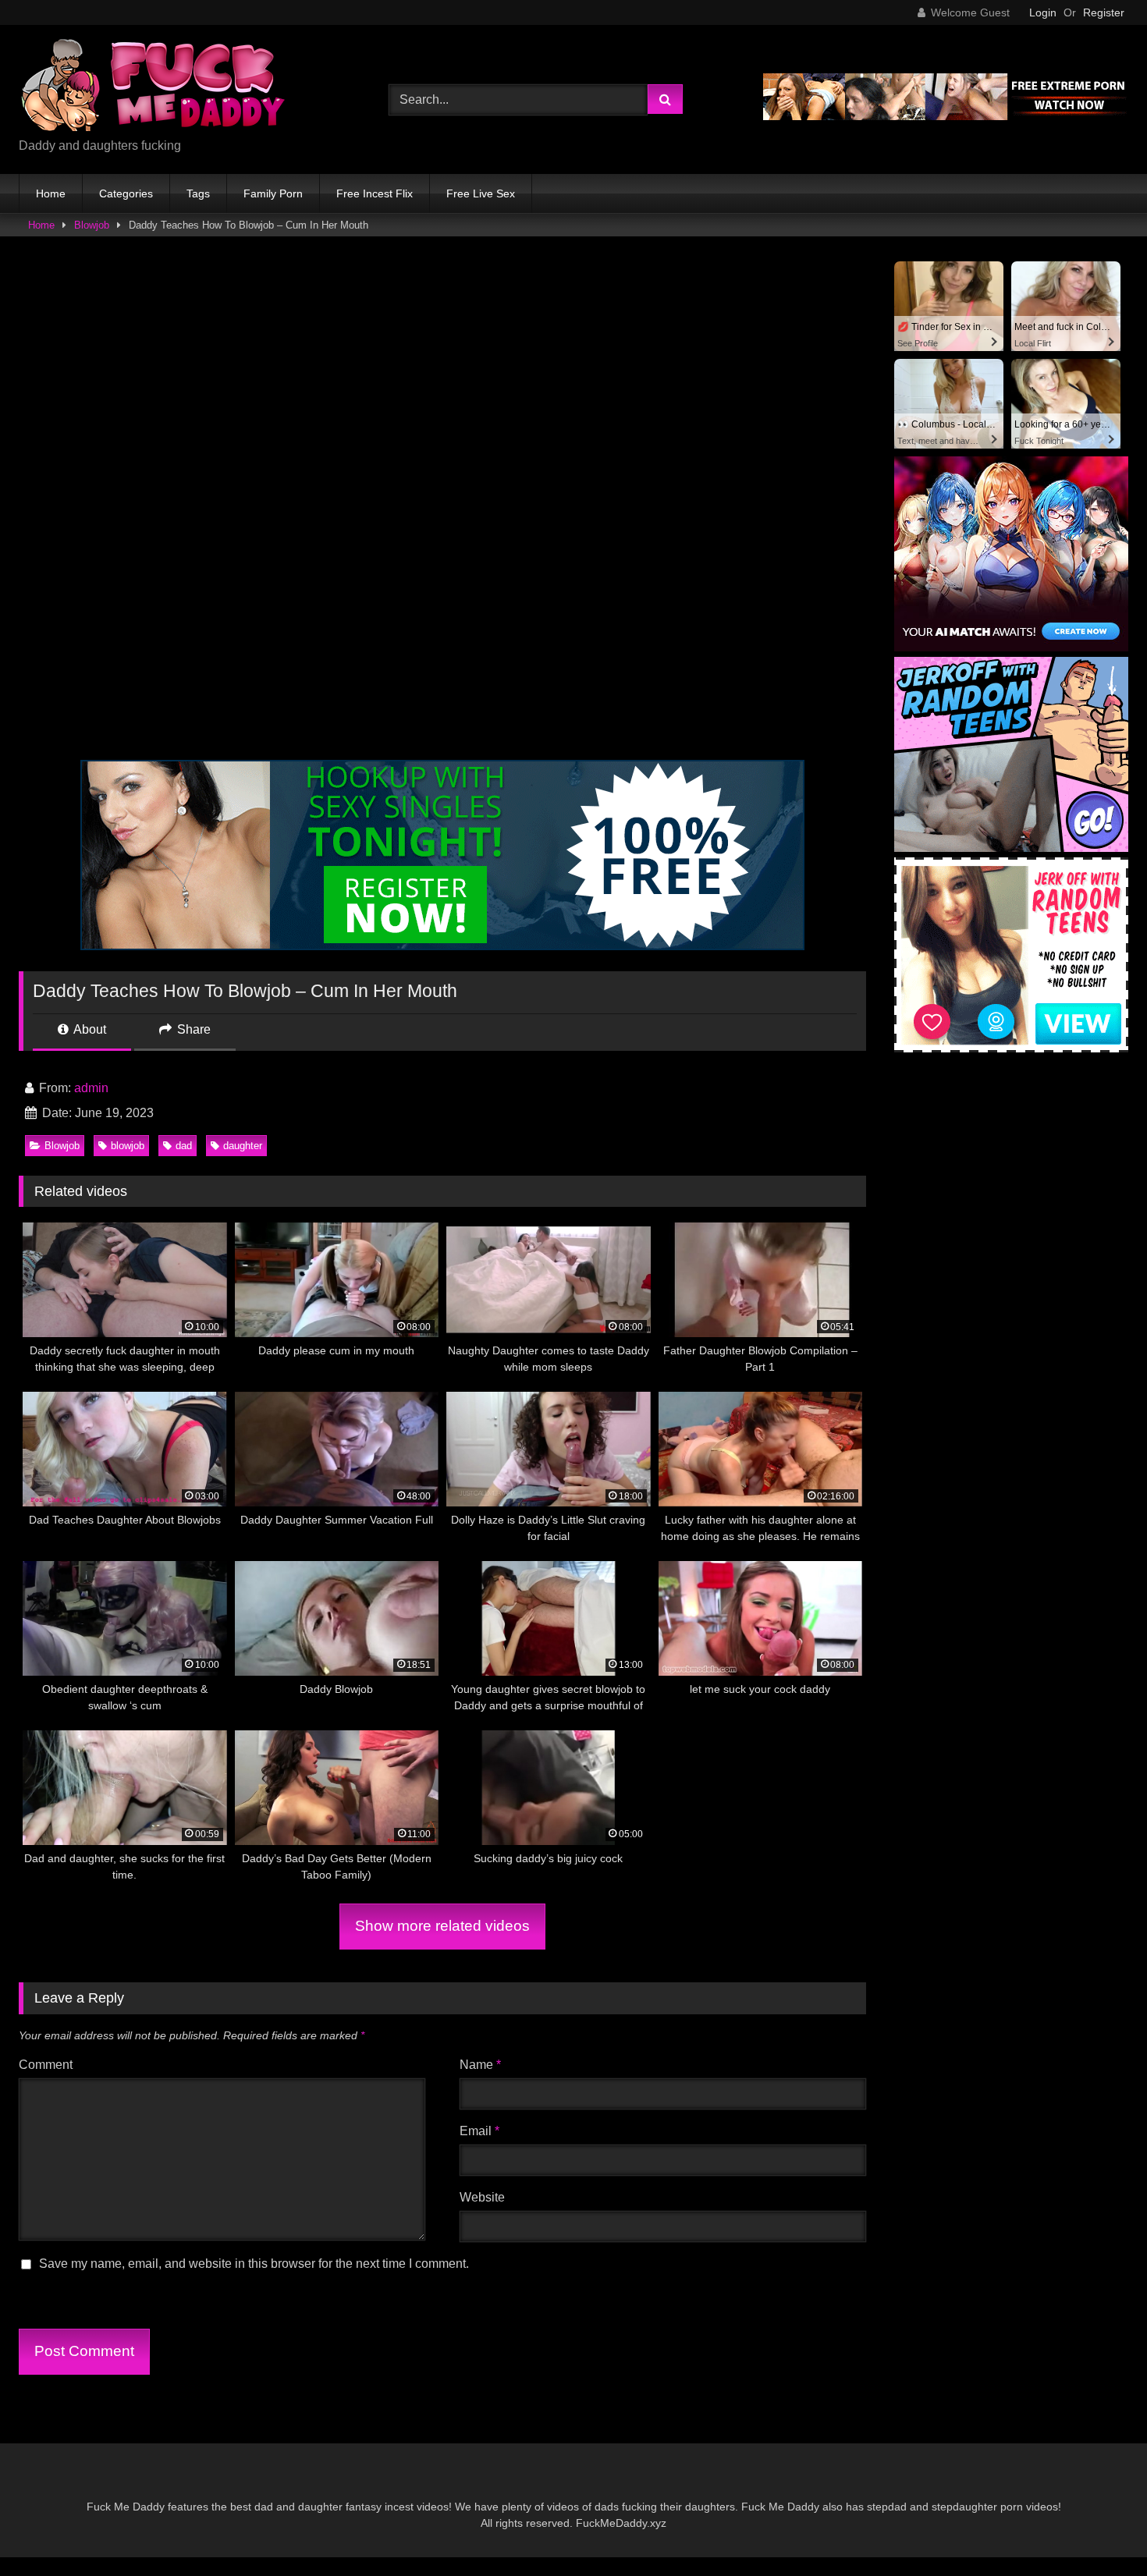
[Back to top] (1099, 2530)
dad (184, 1146)
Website (482, 2197)
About (89, 1029)
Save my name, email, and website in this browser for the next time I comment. (254, 2264)
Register (1104, 12)
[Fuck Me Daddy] (155, 87)
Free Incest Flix (375, 193)
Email (479, 2131)
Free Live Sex (481, 193)
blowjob (128, 1146)
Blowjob (92, 225)
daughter (243, 1146)
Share (192, 1029)
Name (480, 2065)
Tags (198, 193)
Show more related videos (442, 1926)
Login (1043, 12)
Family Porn (273, 193)
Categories (126, 193)
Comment (46, 2065)
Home (51, 193)
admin (91, 1088)
